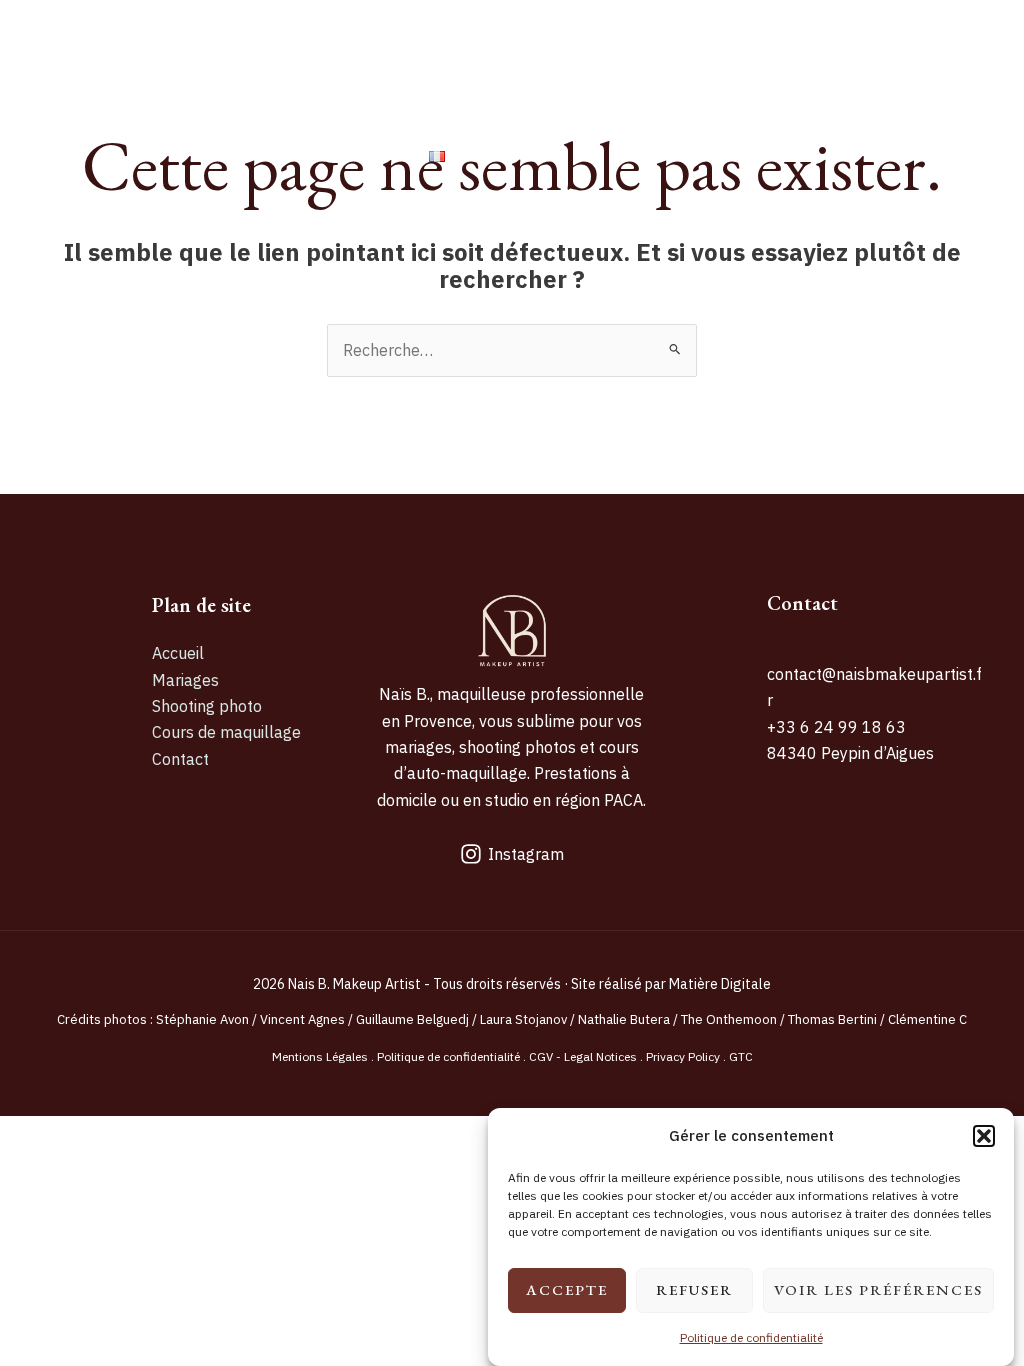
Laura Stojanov (523, 1019)
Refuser (694, 1289)
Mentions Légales (320, 1056)
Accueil (345, 51)
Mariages (459, 51)
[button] (984, 1136)
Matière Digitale (720, 984)
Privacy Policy (683, 1056)
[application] (454, 156)
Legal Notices (600, 1056)
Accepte (567, 1289)
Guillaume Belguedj (412, 1019)
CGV (541, 1056)
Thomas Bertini (831, 1019)
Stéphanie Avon (202, 1019)
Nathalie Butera (624, 1019)
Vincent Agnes (304, 1019)
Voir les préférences (878, 1289)
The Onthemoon (729, 1019)
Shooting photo (611, 51)
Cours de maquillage (812, 51)
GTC (741, 1056)
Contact (350, 155)
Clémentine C (927, 1019)
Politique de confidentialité (751, 1337)
